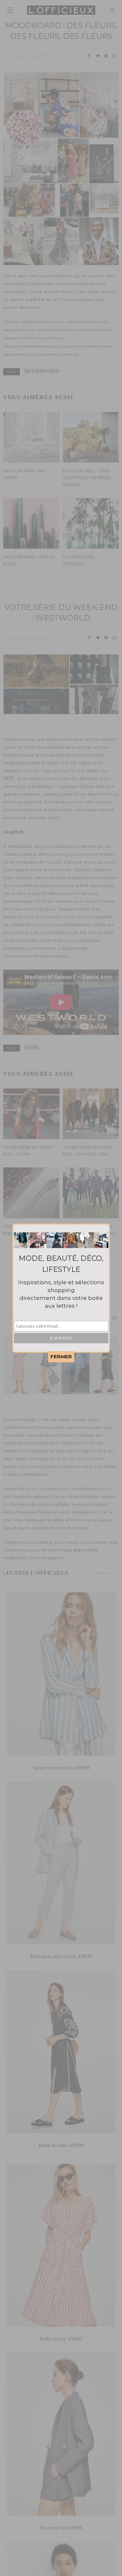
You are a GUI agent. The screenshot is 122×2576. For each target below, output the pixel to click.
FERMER (61, 1357)
